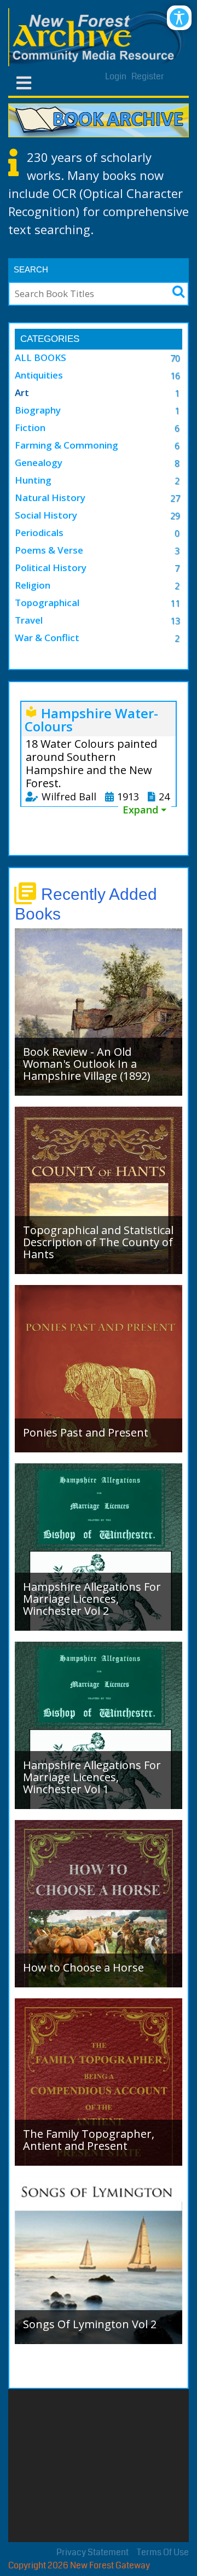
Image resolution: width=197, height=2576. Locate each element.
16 (175, 376)
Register (148, 76)
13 (175, 621)
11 (175, 603)
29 (175, 516)
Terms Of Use (163, 2552)
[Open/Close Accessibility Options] (179, 18)
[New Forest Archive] (99, 37)
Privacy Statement (92, 2552)
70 (175, 358)
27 (175, 498)
